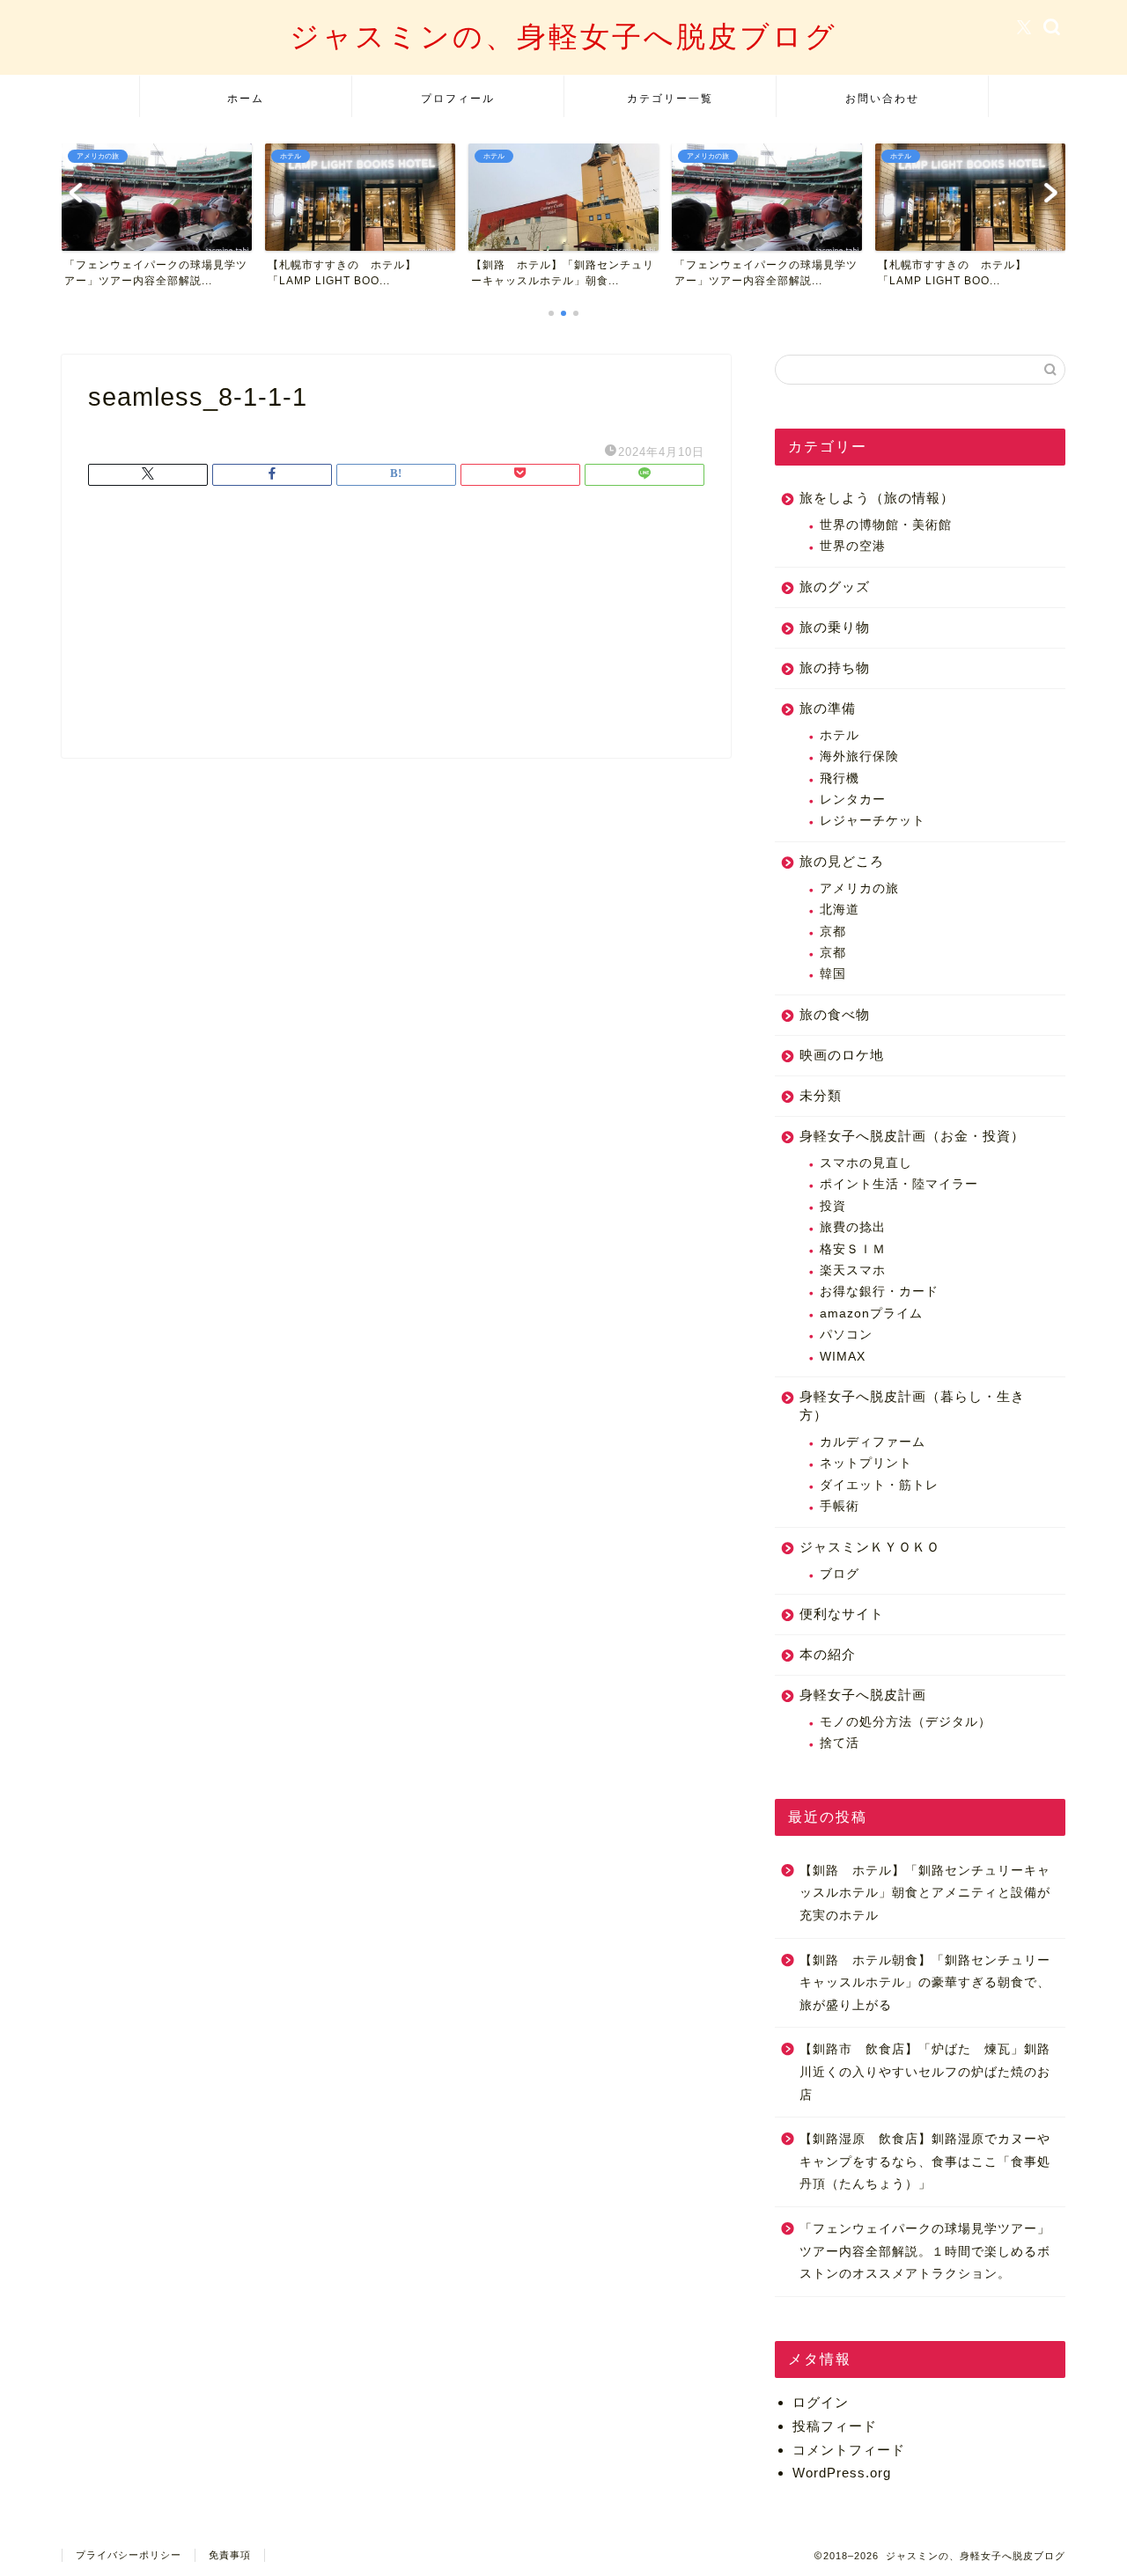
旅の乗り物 (835, 627)
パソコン (846, 1335)
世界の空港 (853, 546)
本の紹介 (828, 1654)
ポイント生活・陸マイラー (899, 1184)
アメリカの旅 (859, 888)
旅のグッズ (835, 587)
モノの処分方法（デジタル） (906, 1722)
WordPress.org (842, 2473)
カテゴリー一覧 (670, 98)
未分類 (821, 1095)
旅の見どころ (842, 861)
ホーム (246, 98)
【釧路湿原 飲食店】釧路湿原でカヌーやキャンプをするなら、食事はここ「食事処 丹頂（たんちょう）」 (925, 2161)
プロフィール (458, 98)
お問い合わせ (882, 98)
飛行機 (840, 778)
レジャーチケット (873, 821)
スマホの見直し (866, 1163)
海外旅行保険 (859, 756)
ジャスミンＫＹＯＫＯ (870, 1547)
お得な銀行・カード (879, 1292)
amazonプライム (871, 1314)
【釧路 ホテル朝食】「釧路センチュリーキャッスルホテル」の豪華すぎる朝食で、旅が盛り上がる (925, 1983)
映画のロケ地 (842, 1055)
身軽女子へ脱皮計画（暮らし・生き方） (912, 1405)
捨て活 (840, 1743)
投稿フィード (835, 2426)
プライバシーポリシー (129, 2555)
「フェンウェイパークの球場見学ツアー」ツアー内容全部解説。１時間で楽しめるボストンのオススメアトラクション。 (925, 2251)
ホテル (840, 735)
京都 (833, 932)
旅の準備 (828, 708)
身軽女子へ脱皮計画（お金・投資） (912, 1136)
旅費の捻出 (853, 1227)
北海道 (840, 910)
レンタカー (853, 800)
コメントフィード (849, 2450)
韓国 (833, 974)
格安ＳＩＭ (853, 1249)
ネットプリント (866, 1463)
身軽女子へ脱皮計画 (863, 1695)
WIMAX (843, 1357)
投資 (833, 1206)
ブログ (840, 1574)
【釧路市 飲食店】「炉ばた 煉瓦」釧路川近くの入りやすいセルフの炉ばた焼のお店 (925, 2072)
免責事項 (230, 2555)
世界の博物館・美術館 (886, 525)
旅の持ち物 (835, 668)
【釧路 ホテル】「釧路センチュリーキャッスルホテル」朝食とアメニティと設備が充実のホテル (925, 1893)
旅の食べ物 (835, 1014)
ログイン (821, 2402)
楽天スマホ (853, 1270)
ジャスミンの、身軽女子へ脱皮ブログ (563, 36)
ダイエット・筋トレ (879, 1485)
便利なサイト (842, 1614)
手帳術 (840, 1506)
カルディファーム (873, 1442)
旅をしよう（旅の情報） (877, 498)
